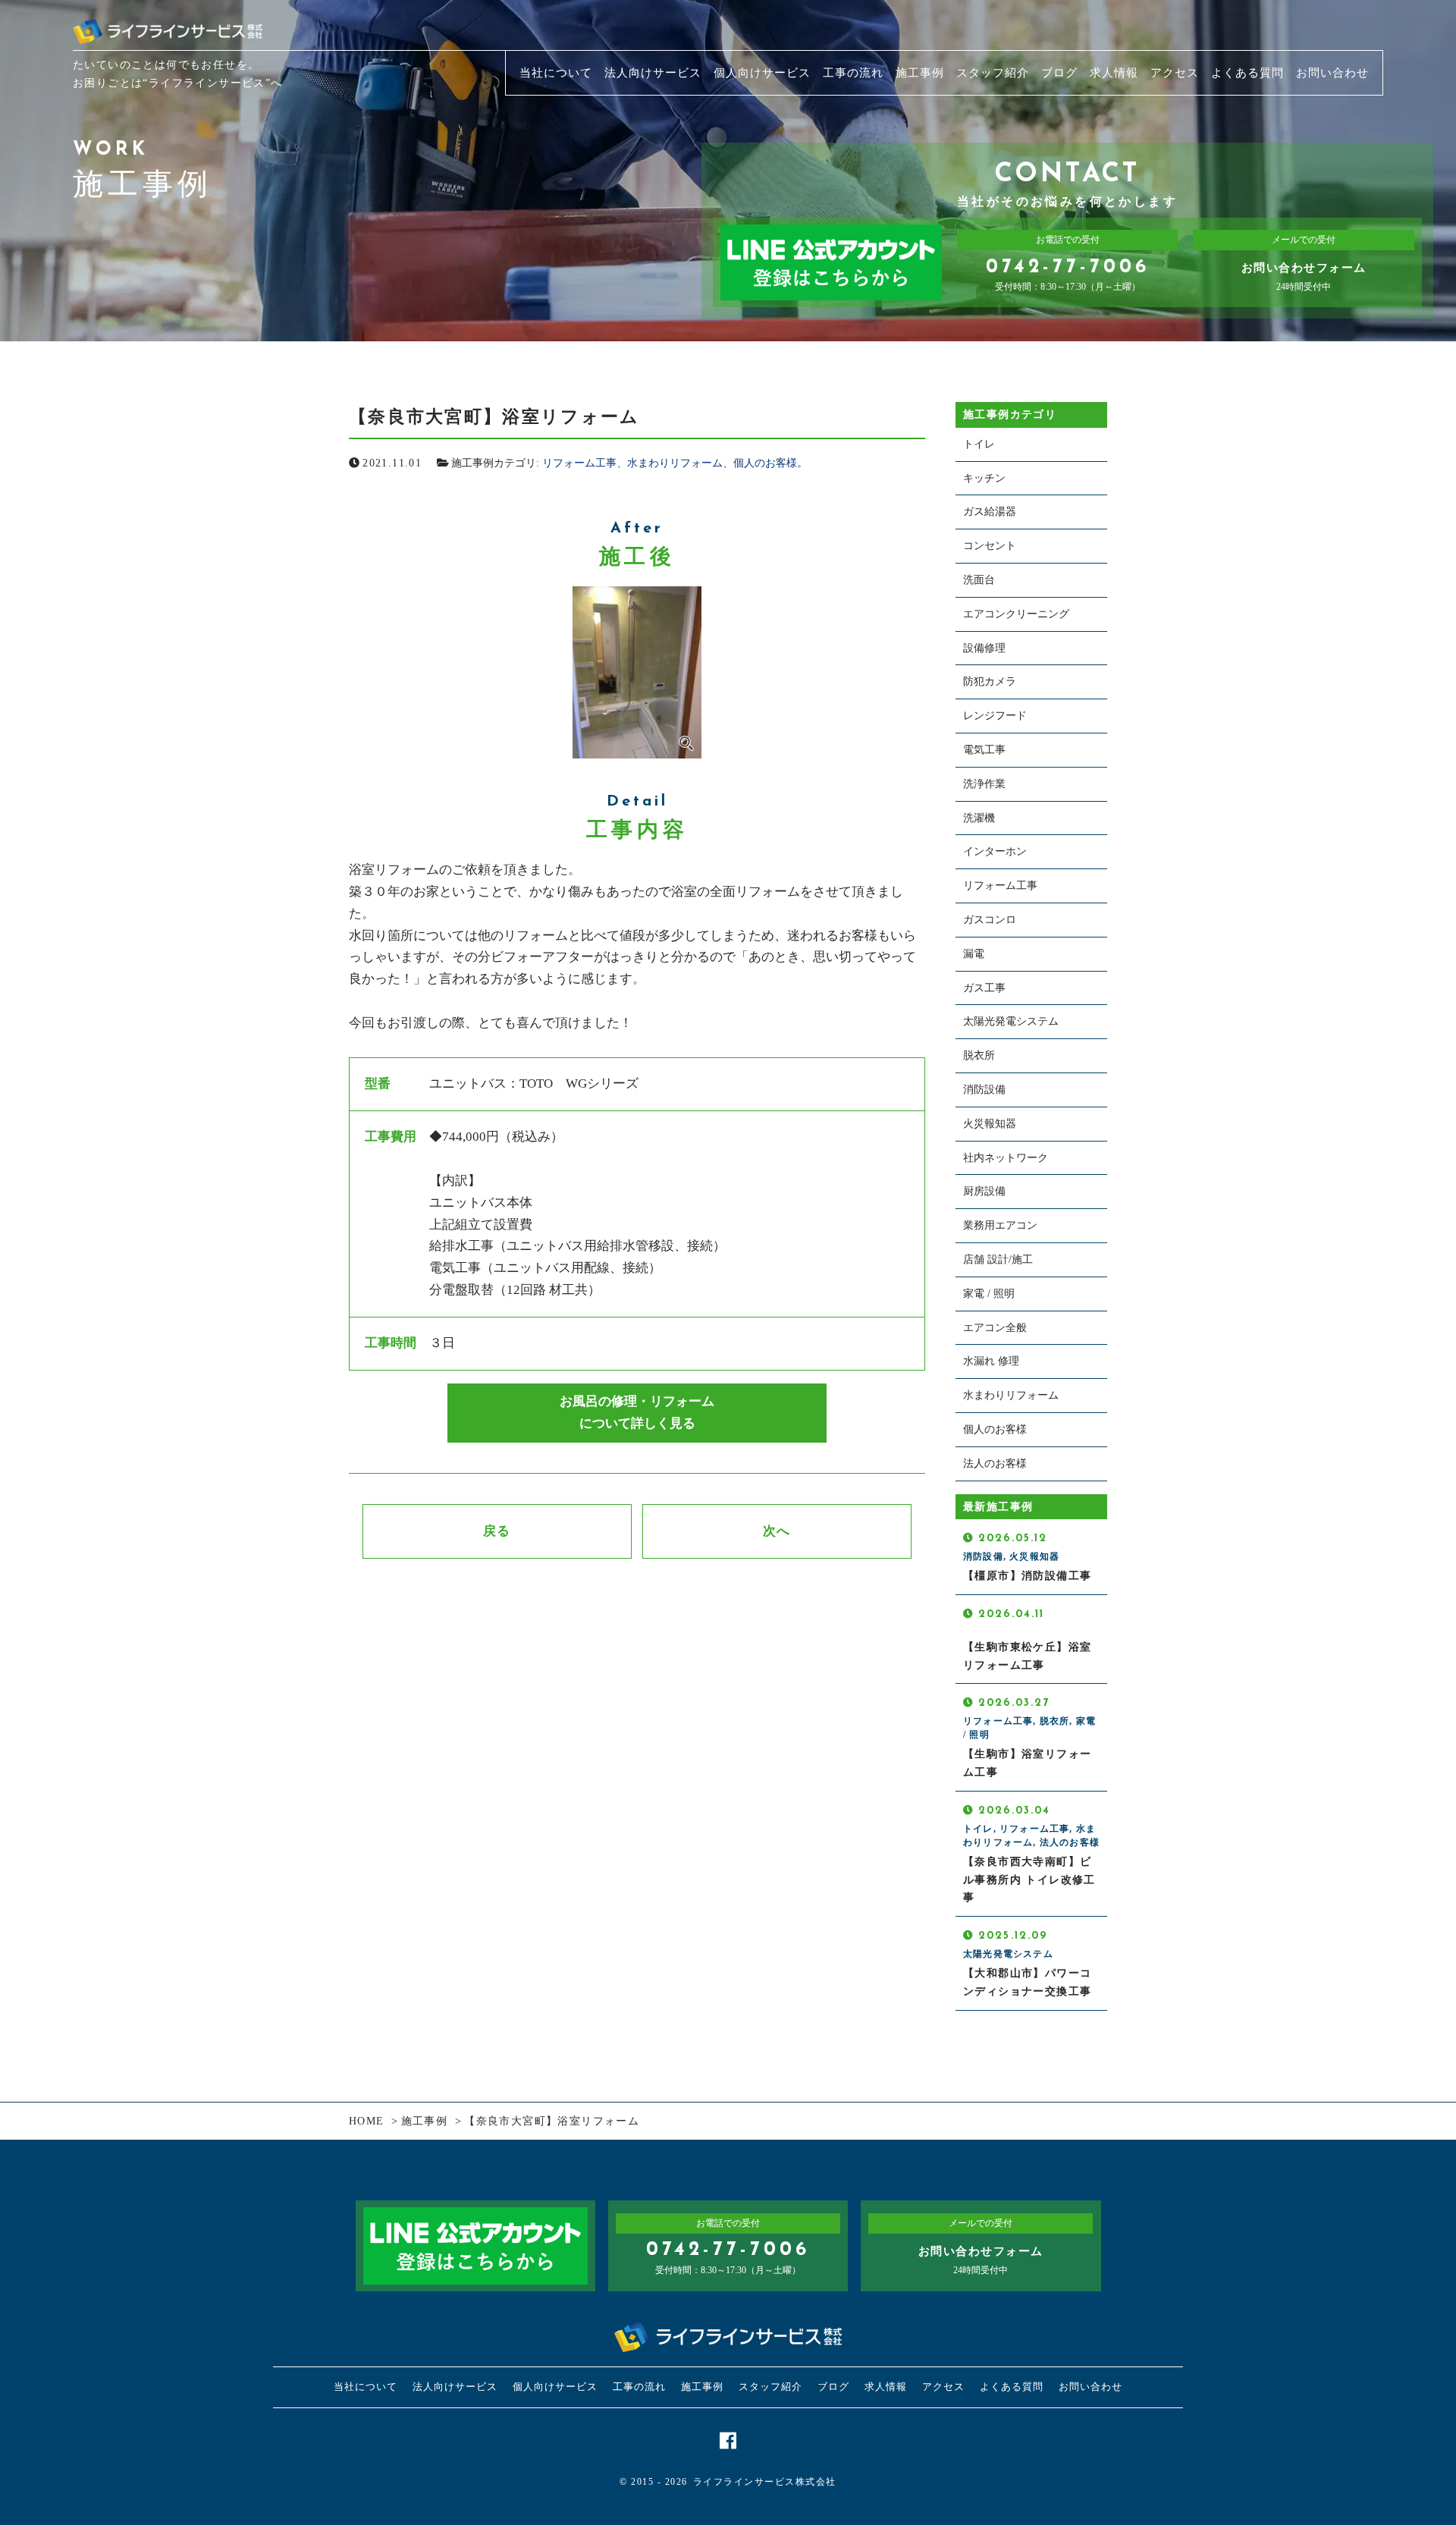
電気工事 (984, 750)
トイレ (979, 444)
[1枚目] (637, 672)
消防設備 (984, 1090)
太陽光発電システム (1011, 1021)
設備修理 (984, 648)
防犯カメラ (990, 681)
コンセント (990, 546)
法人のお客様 (995, 1463)
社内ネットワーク (1006, 1158)
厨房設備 (984, 1191)
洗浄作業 (984, 784)
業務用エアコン (1000, 1225)
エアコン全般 (995, 1328)
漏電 (974, 954)
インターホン (995, 851)
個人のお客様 (765, 463)
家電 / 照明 (989, 1294)
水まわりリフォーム (675, 463)
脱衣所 (979, 1055)
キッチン (984, 478)
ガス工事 (984, 988)
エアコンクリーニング (1016, 614)
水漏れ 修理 (991, 1361)
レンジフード (995, 716)
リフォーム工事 (579, 463)
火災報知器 (990, 1124)
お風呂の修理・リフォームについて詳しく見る (637, 1412)
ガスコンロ (990, 920)
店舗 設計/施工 (998, 1259)
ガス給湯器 (990, 512)
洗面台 (979, 580)
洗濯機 (979, 818)
